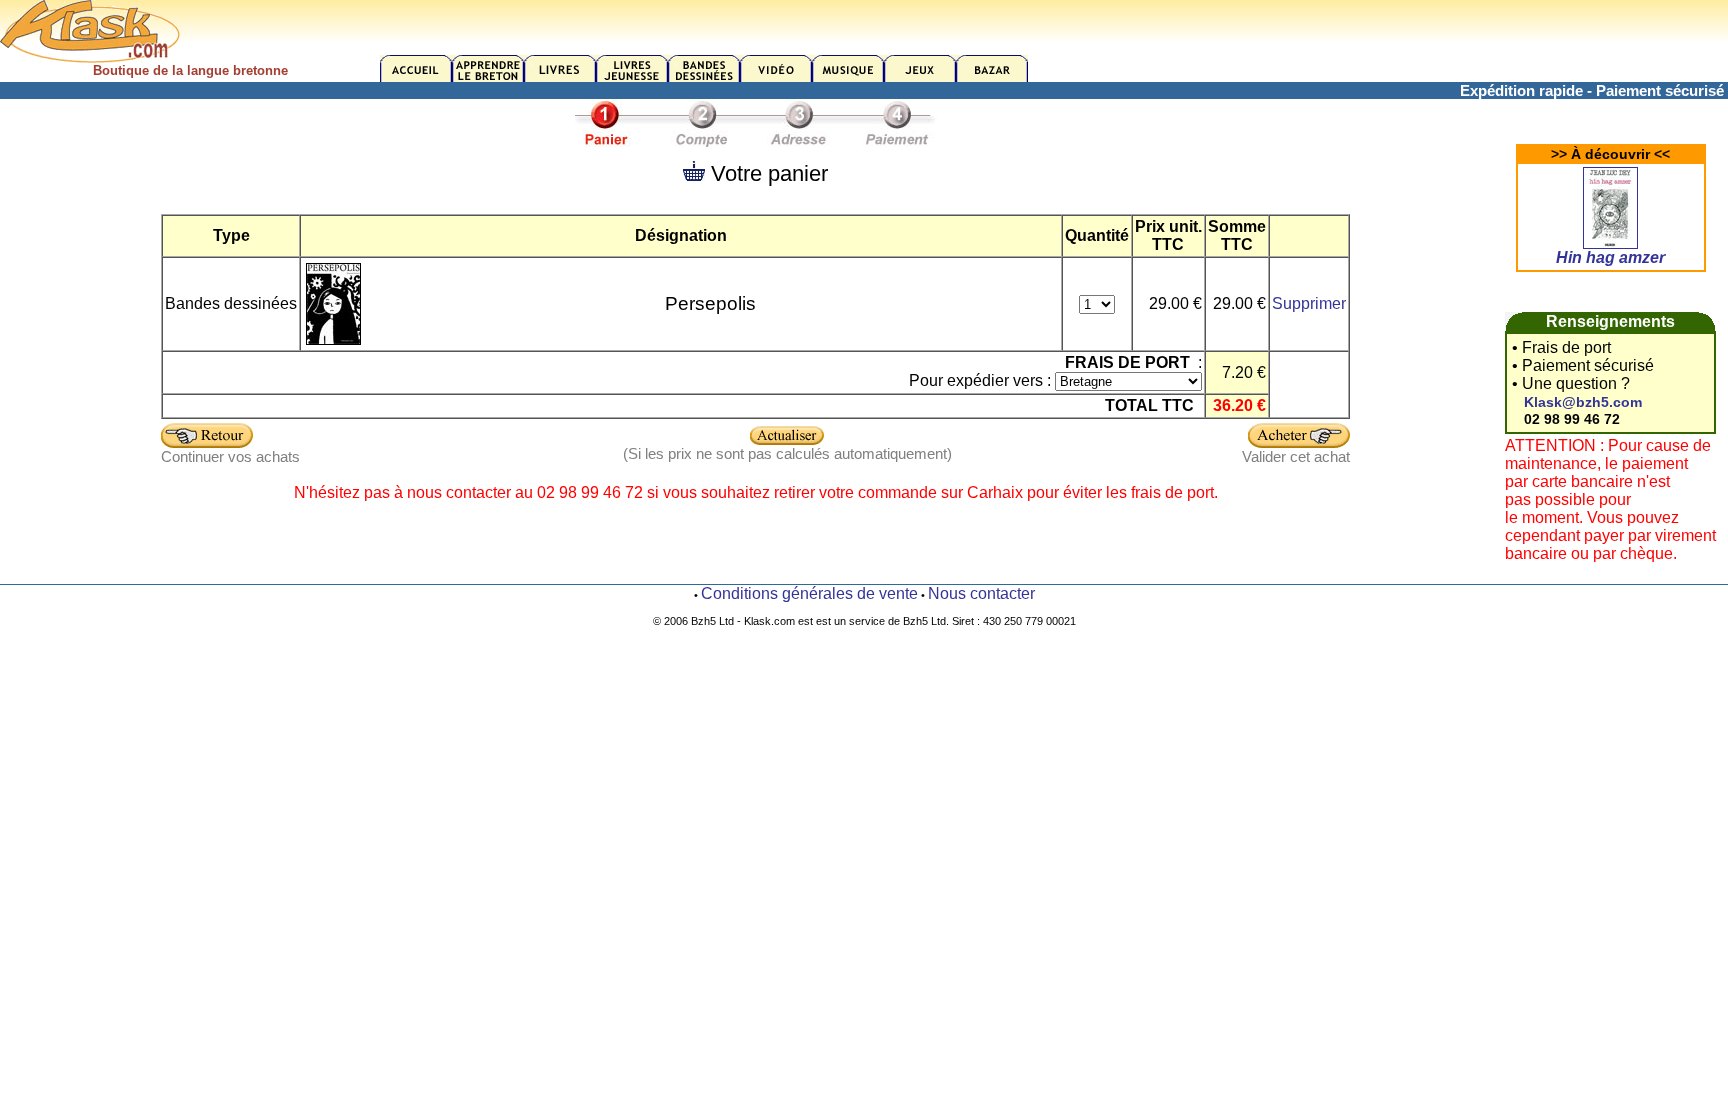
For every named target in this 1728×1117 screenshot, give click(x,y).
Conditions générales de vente (809, 593)
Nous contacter (981, 593)
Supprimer (1309, 303)
